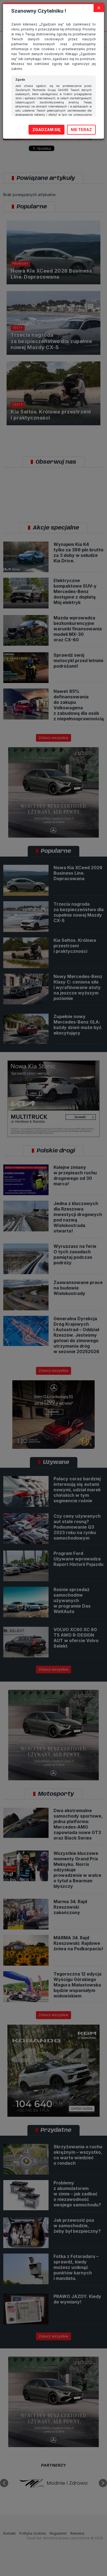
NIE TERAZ (81, 130)
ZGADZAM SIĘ (47, 130)
